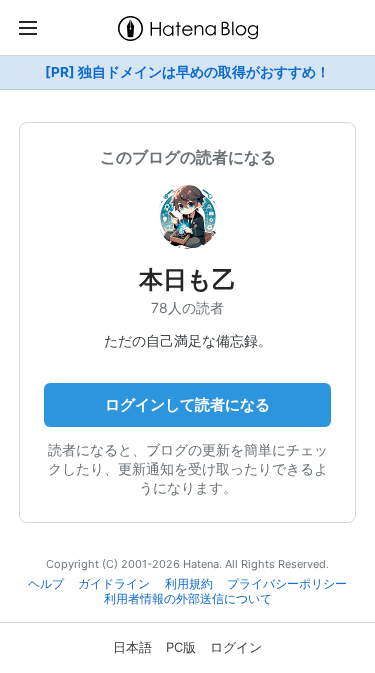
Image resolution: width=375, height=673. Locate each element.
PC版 (181, 647)
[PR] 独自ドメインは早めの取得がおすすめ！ (187, 72)
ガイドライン (114, 584)
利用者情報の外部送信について (188, 599)
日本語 (132, 647)
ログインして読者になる (187, 404)
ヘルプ (46, 584)
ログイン (236, 647)
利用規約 (189, 584)
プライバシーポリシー (287, 584)
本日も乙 (187, 279)
